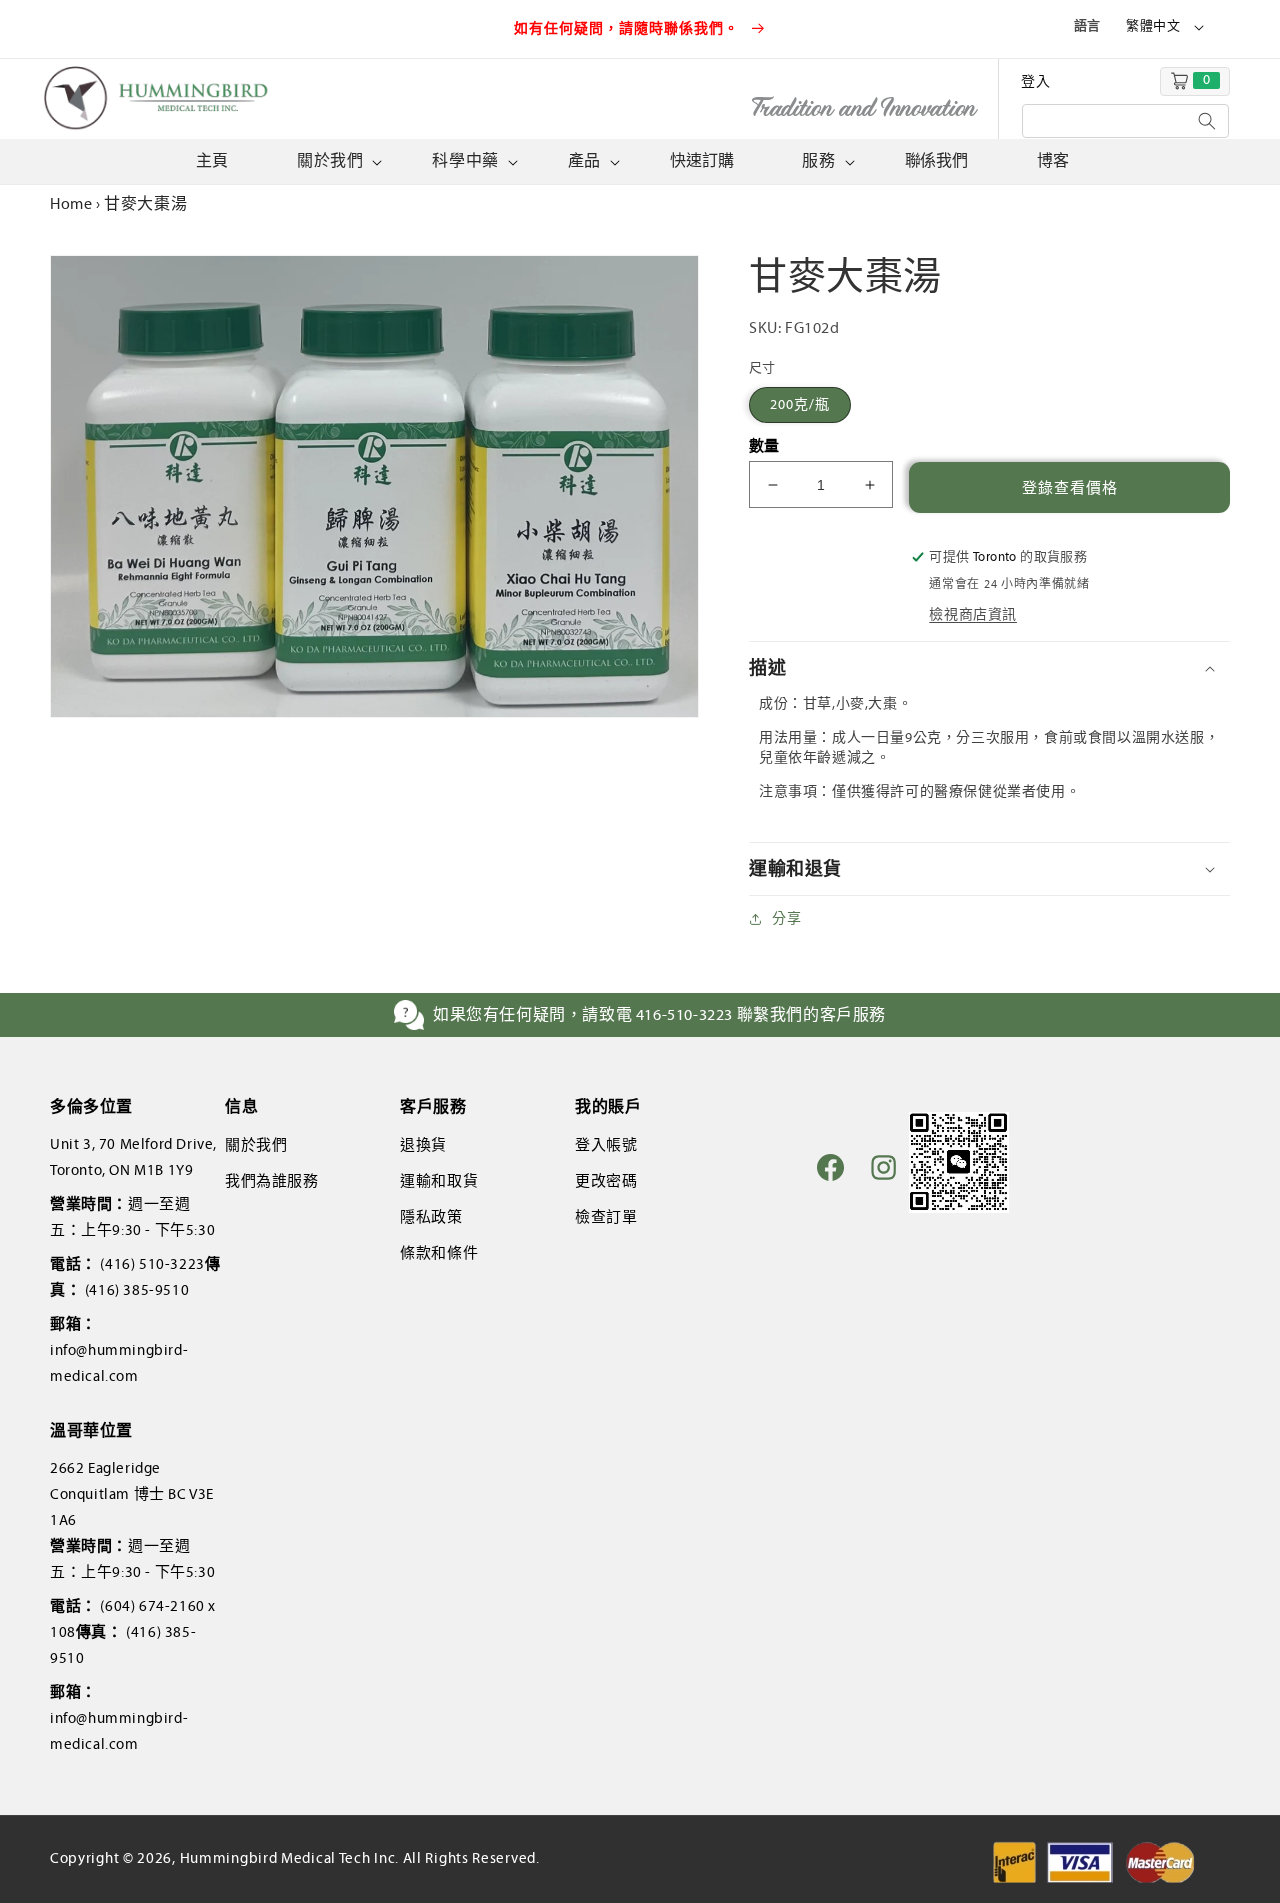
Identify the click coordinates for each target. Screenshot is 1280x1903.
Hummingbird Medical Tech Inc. (289, 1858)
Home (71, 203)
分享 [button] (786, 918)
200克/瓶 (800, 404)
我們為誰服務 (272, 1181)
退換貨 (423, 1145)
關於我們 (256, 1145)
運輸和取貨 (439, 1181)
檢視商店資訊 (973, 614)
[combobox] (1125, 121)
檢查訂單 (606, 1217)
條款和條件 (439, 1253)
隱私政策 (431, 1217)
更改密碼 (606, 1181)
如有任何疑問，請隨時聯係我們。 (629, 28)
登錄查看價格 (1070, 488)
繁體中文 (1153, 26)
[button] (337, 161)
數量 (764, 446)
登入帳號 (606, 1145)
